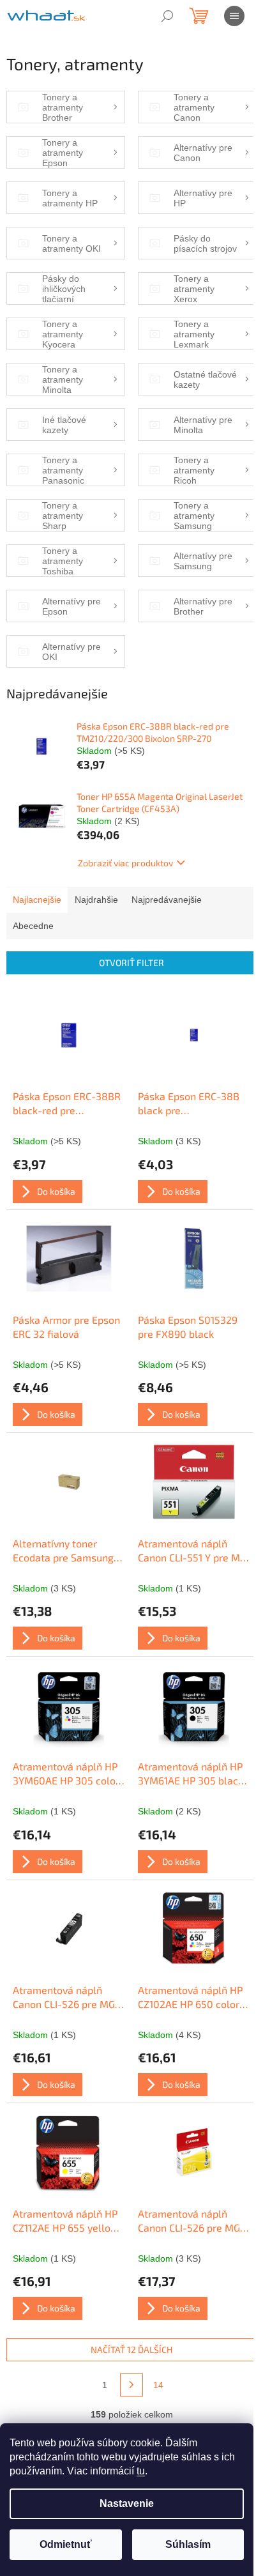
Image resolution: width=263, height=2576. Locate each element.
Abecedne (33, 926)
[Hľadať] (167, 16)
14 (158, 2385)
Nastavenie (127, 2503)
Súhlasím (188, 2544)
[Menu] (234, 16)
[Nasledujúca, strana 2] (131, 2385)
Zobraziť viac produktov (125, 863)
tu (141, 2471)
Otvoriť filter (131, 962)
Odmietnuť (66, 2544)
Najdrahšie (96, 900)
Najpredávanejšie (167, 900)
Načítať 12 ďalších (131, 2350)
